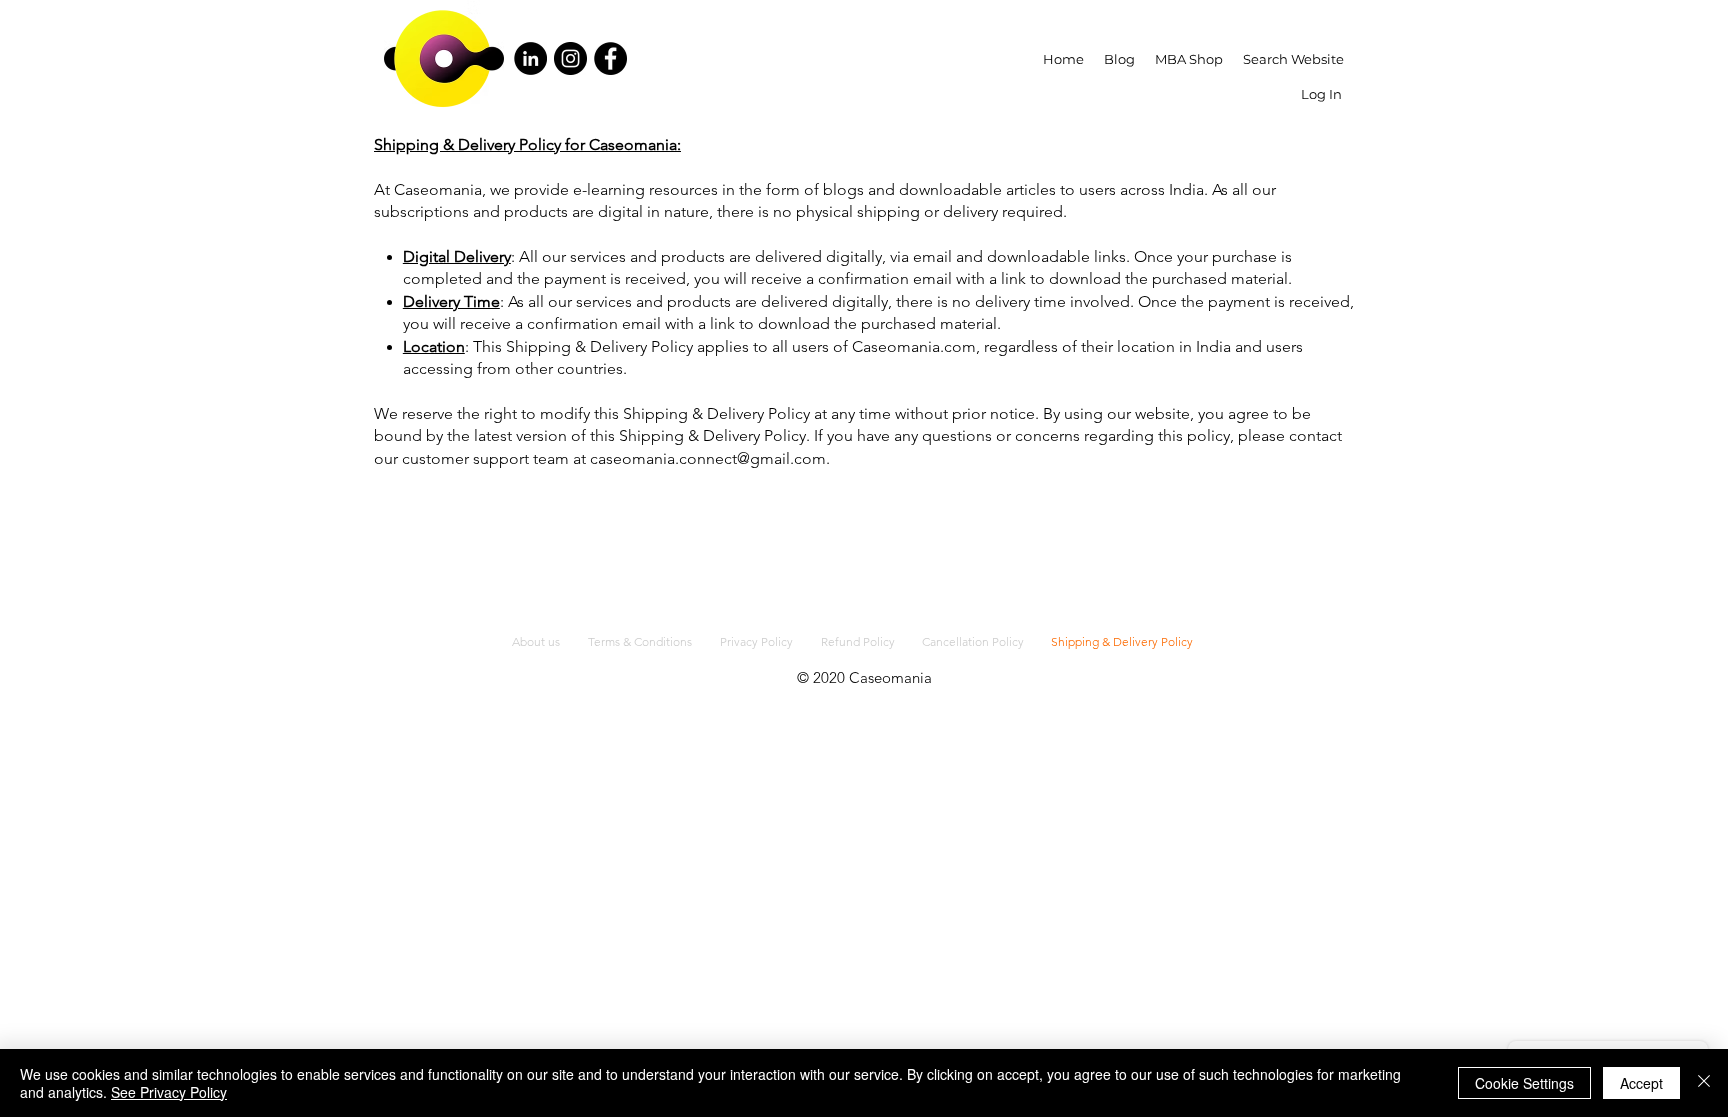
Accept (1641, 1083)
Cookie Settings (1524, 1083)
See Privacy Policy (169, 1092)
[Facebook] (610, 58)
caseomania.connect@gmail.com (708, 458)
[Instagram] (570, 58)
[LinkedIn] (530, 58)
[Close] (1704, 1083)
